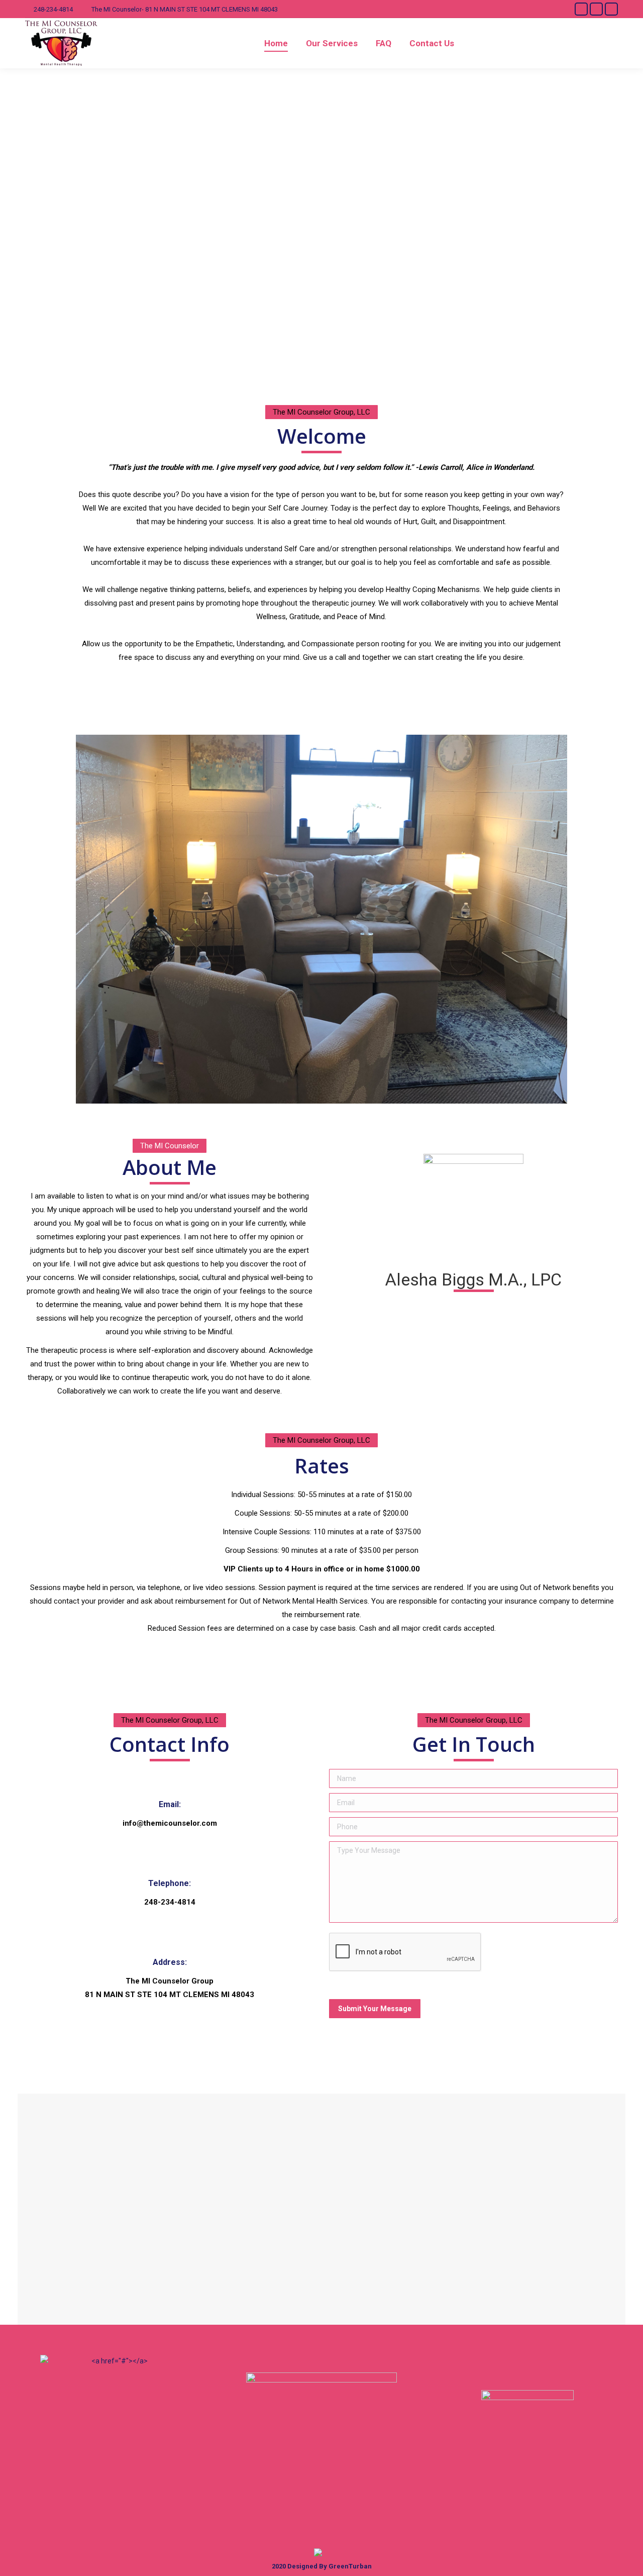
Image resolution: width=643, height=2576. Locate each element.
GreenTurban (350, 2566)
